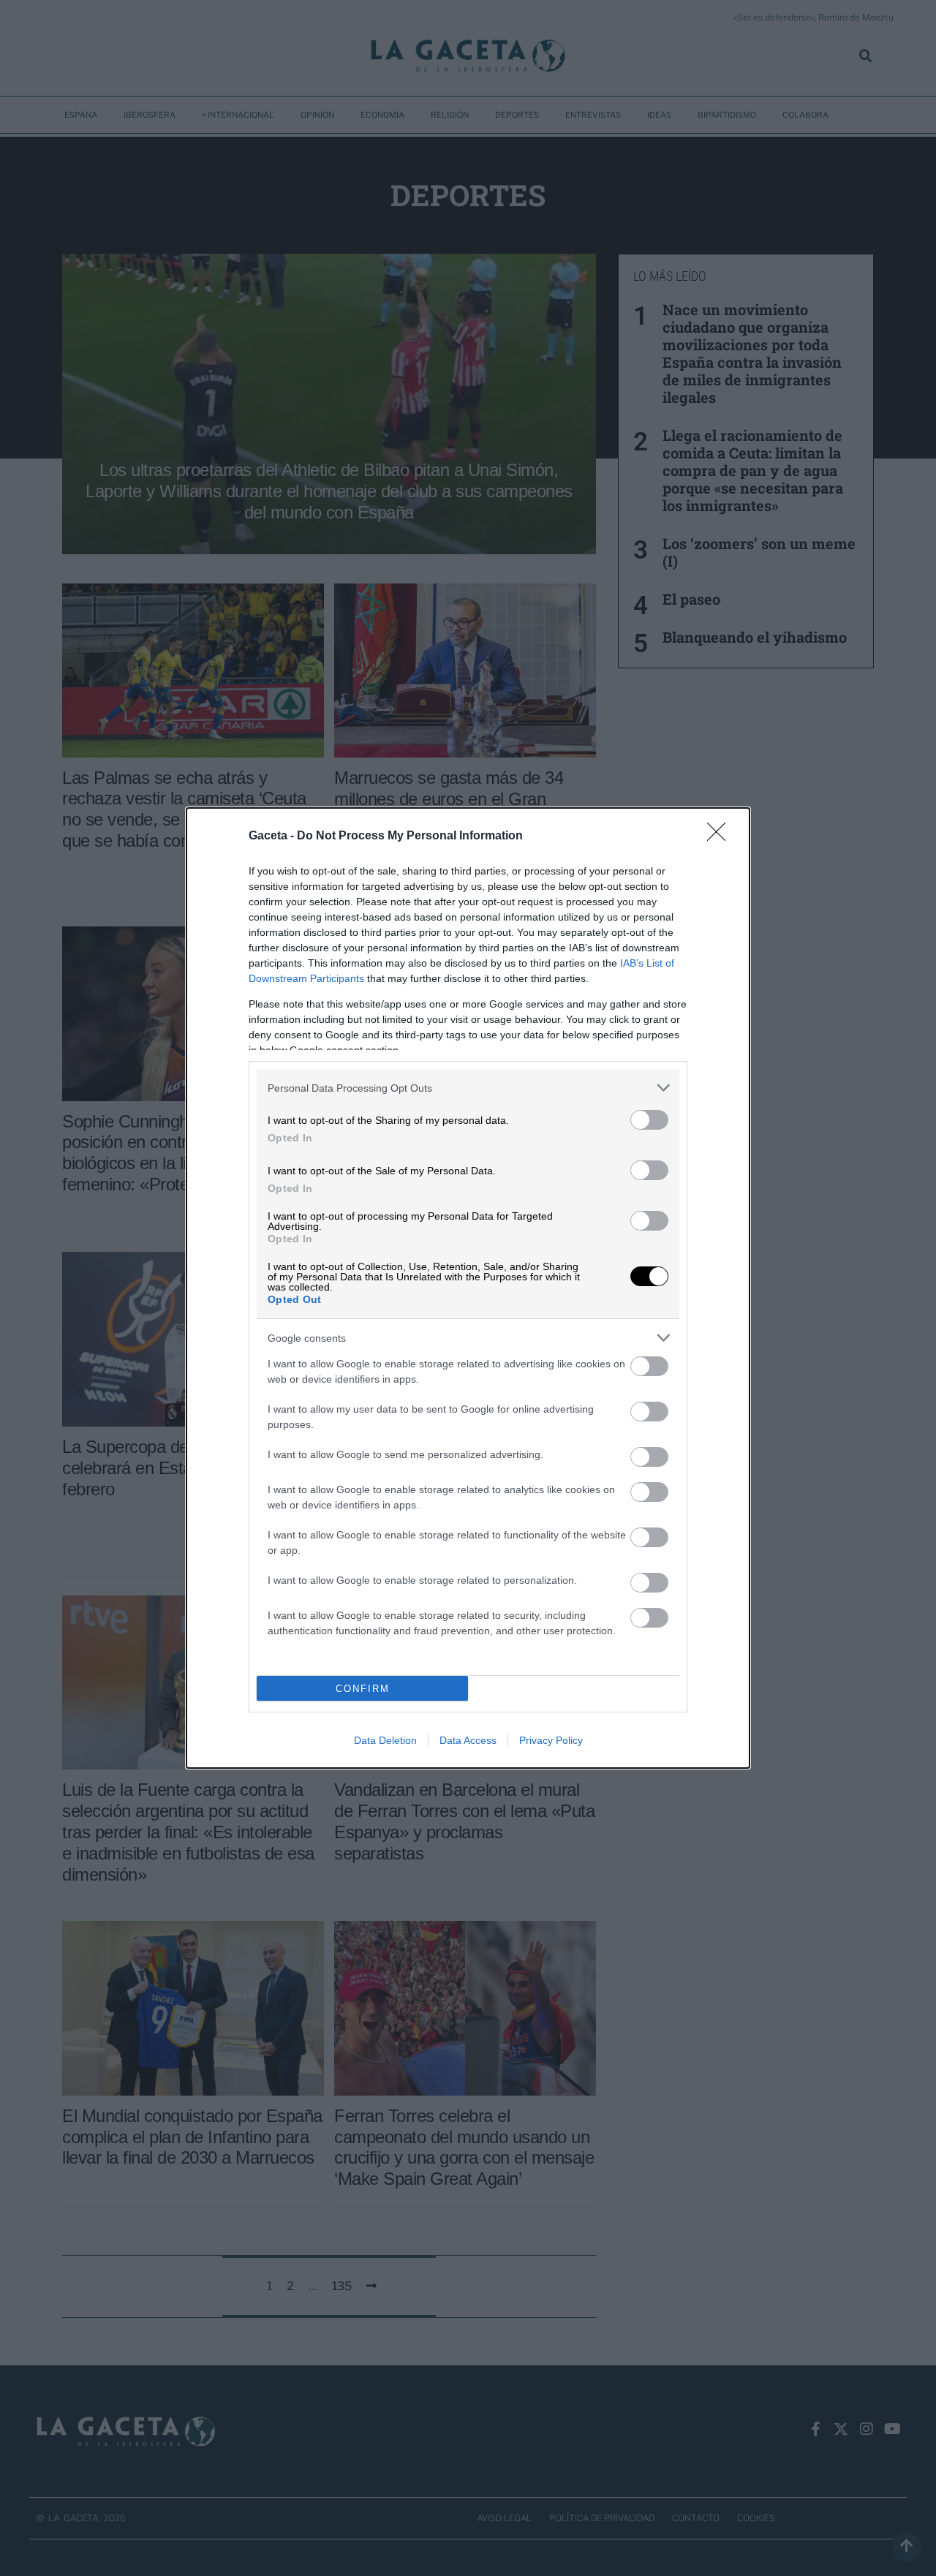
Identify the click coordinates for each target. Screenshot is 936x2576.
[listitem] (468, 1088)
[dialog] (468, 1288)
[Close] (721, 836)
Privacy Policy (551, 1740)
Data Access (468, 1740)
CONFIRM (363, 1689)
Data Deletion (385, 1740)
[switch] (649, 1120)
